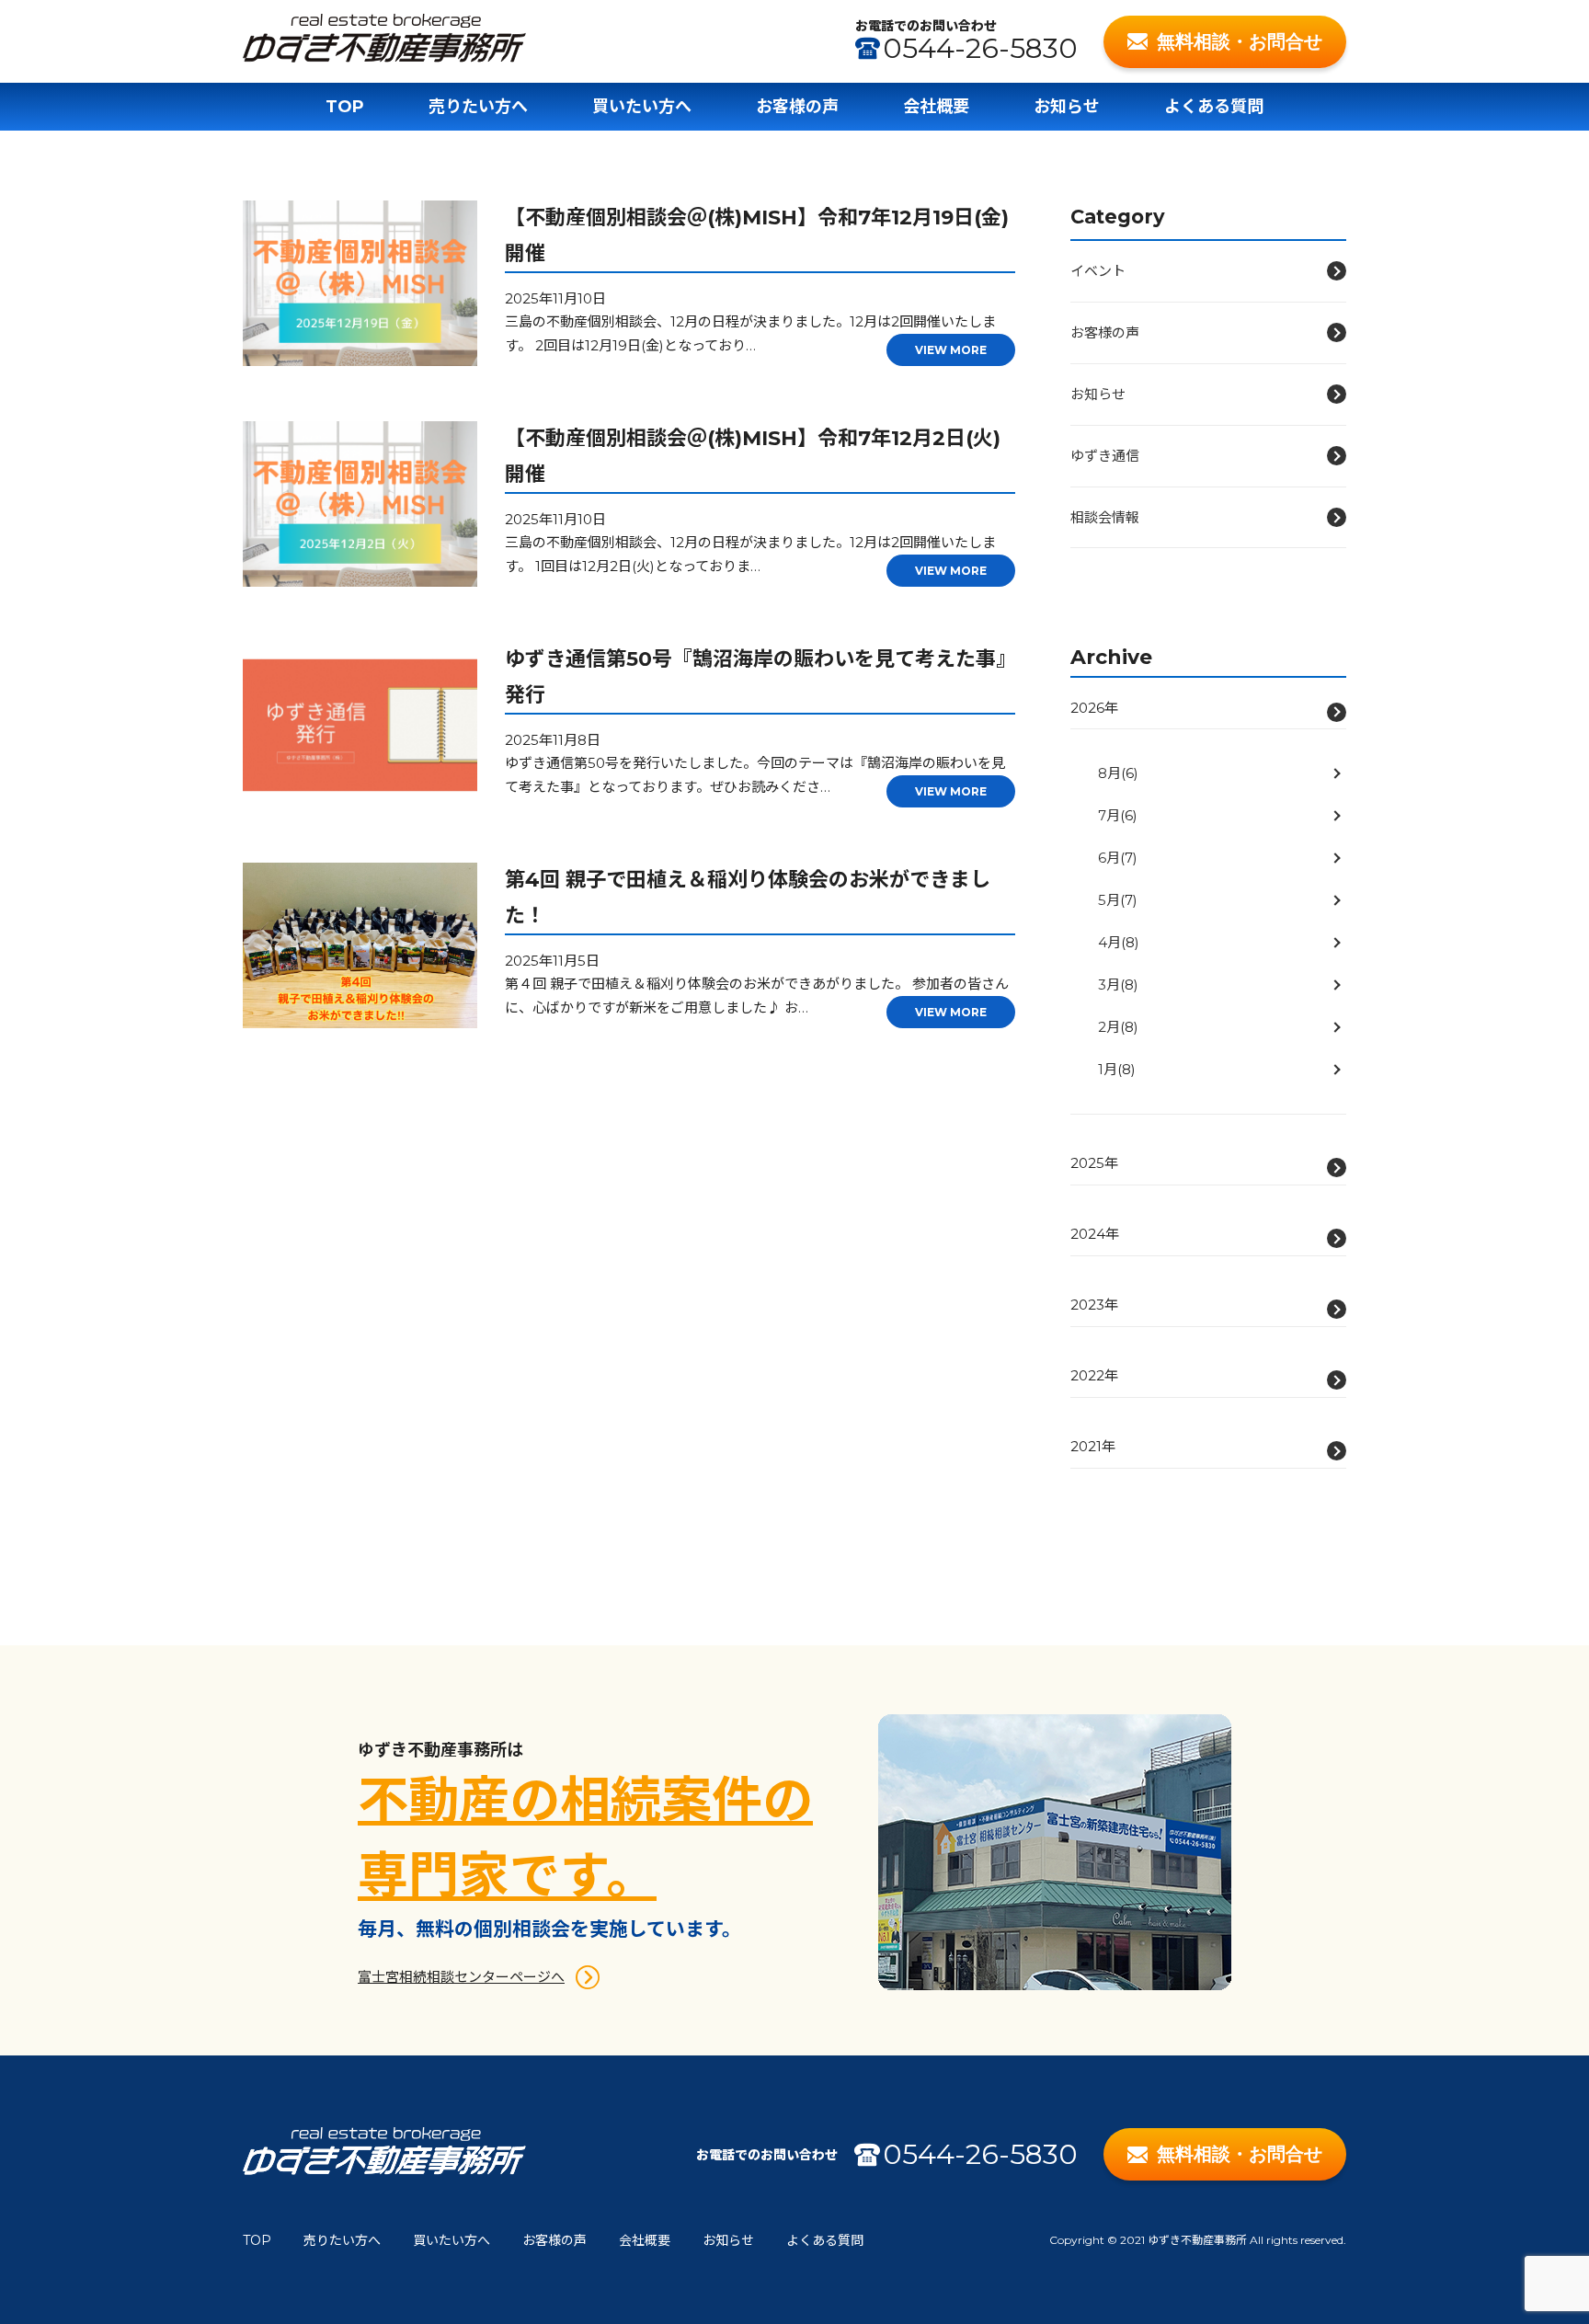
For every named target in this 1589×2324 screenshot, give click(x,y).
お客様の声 (797, 107)
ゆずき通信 (1105, 456)
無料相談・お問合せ (1240, 41)
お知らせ (1067, 107)
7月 (1109, 815)
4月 (1109, 942)
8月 (1109, 773)
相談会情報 (1105, 517)
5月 (1109, 900)
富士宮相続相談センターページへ (461, 1977)
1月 (1108, 1069)
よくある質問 (1214, 107)
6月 (1109, 858)
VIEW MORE (951, 350)
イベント (1098, 271)
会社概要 (936, 107)
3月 (1109, 985)
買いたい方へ (642, 107)
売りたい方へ (478, 107)
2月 (1109, 1027)
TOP (345, 107)
